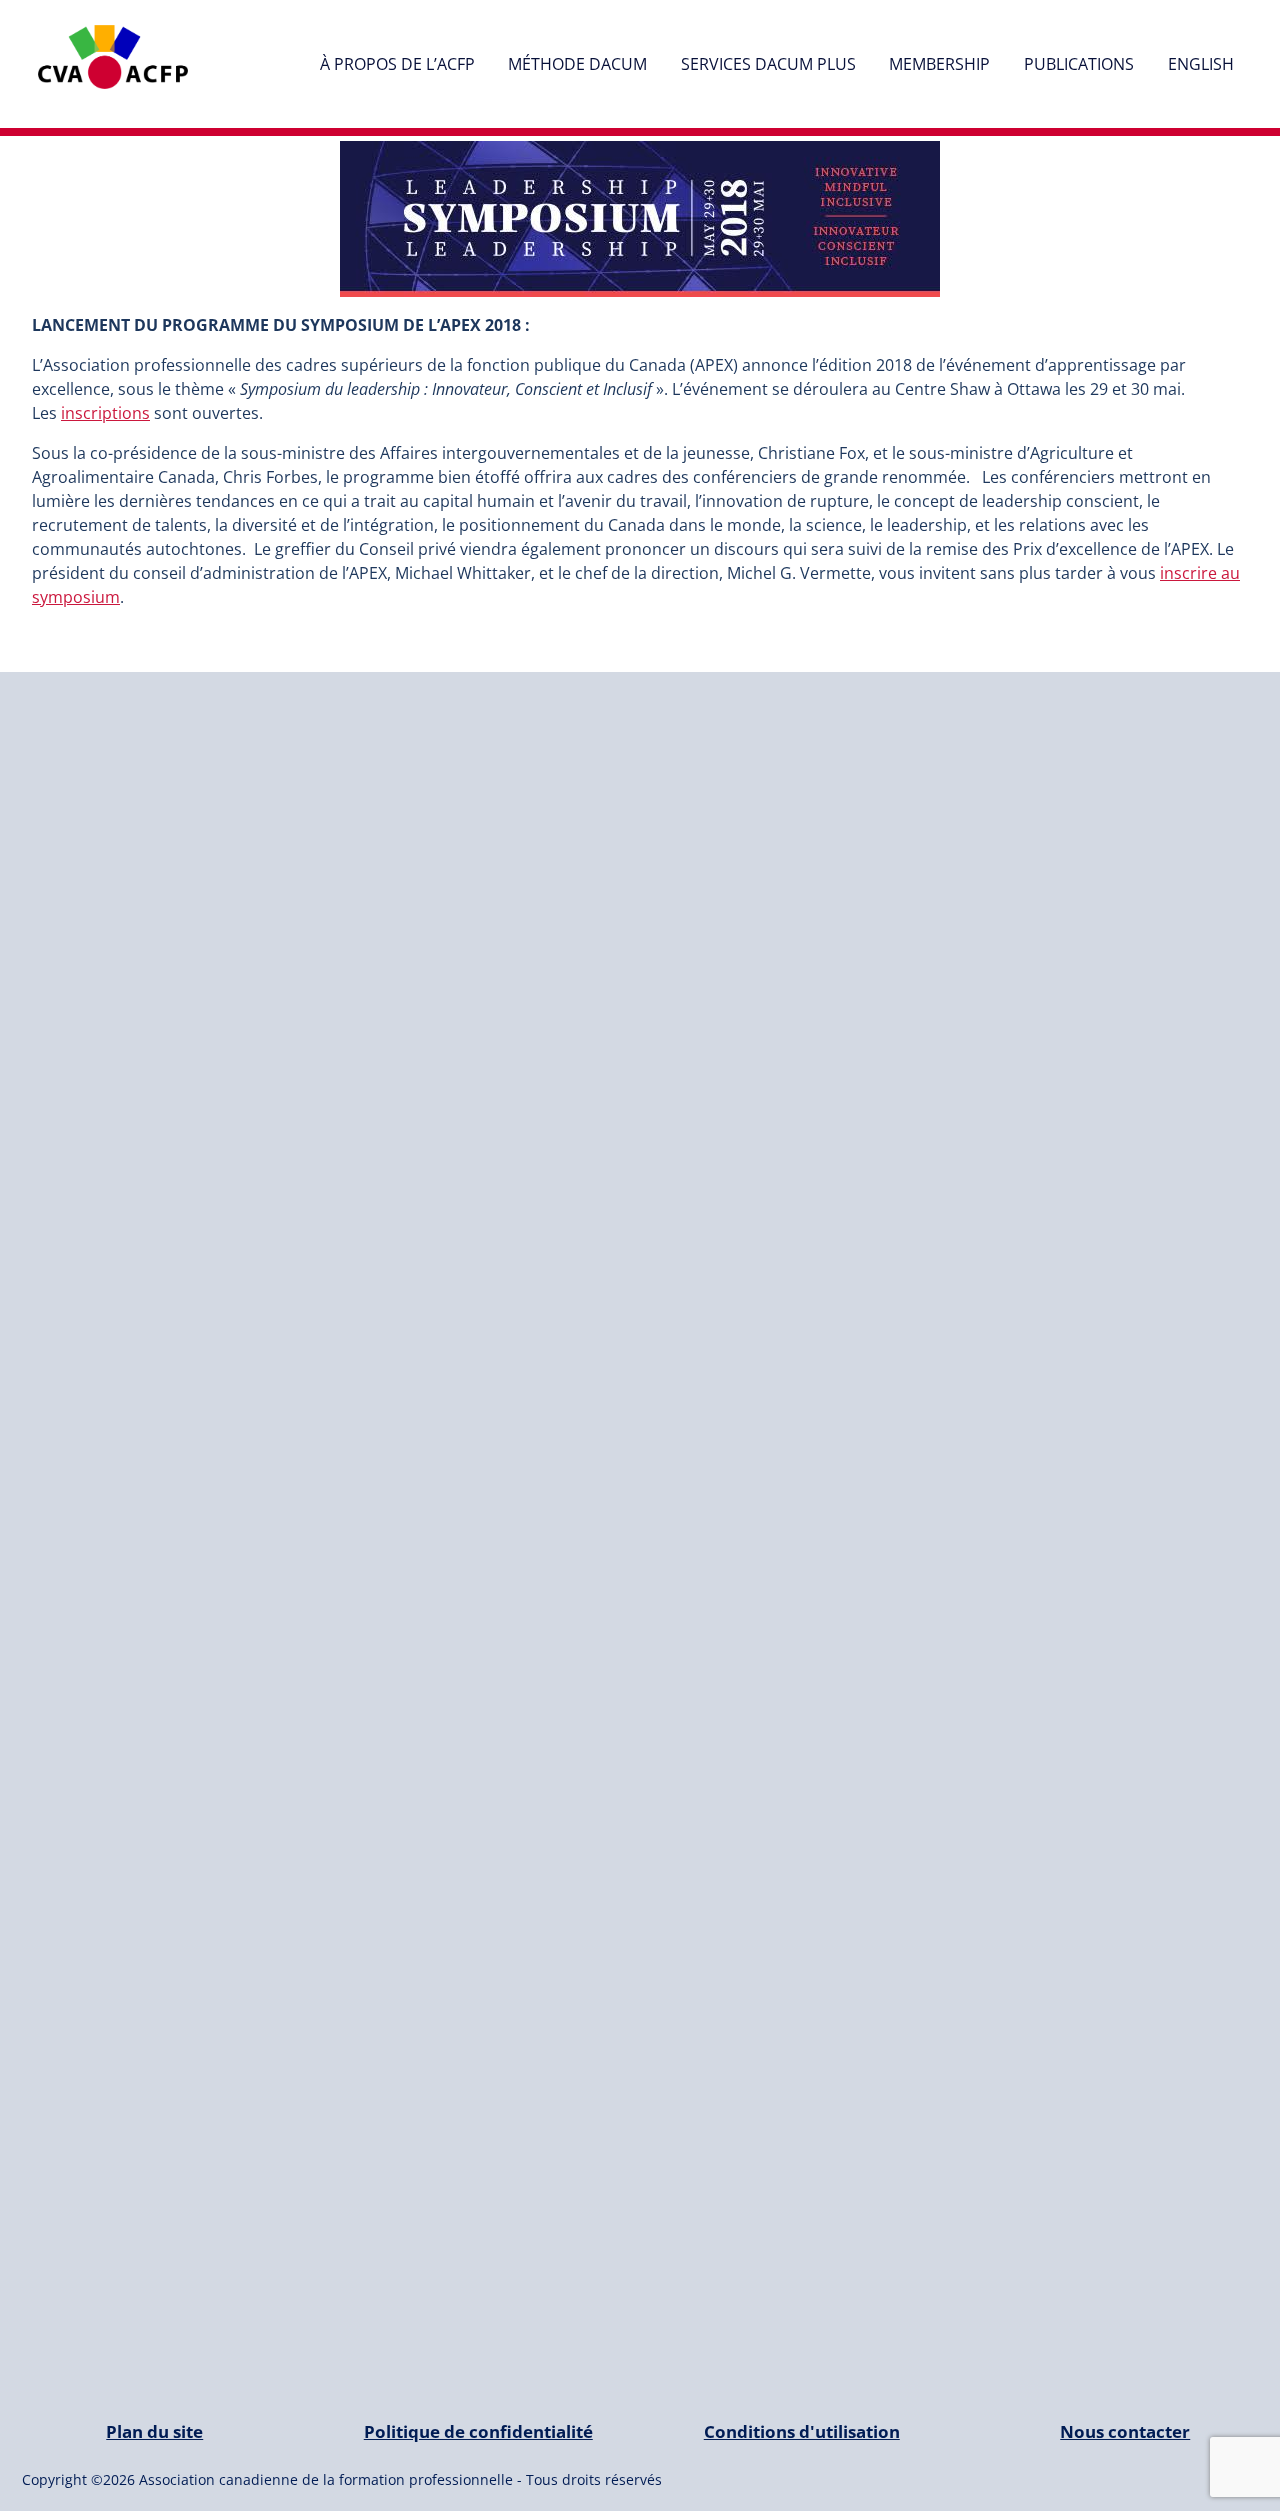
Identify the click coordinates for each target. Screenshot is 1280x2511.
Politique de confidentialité (478, 2431)
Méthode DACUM (577, 64)
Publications (1079, 64)
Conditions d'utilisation (802, 2431)
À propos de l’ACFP (397, 64)
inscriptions (105, 413)
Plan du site (154, 2431)
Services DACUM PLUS (768, 64)
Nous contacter (1125, 2431)
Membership (939, 64)
